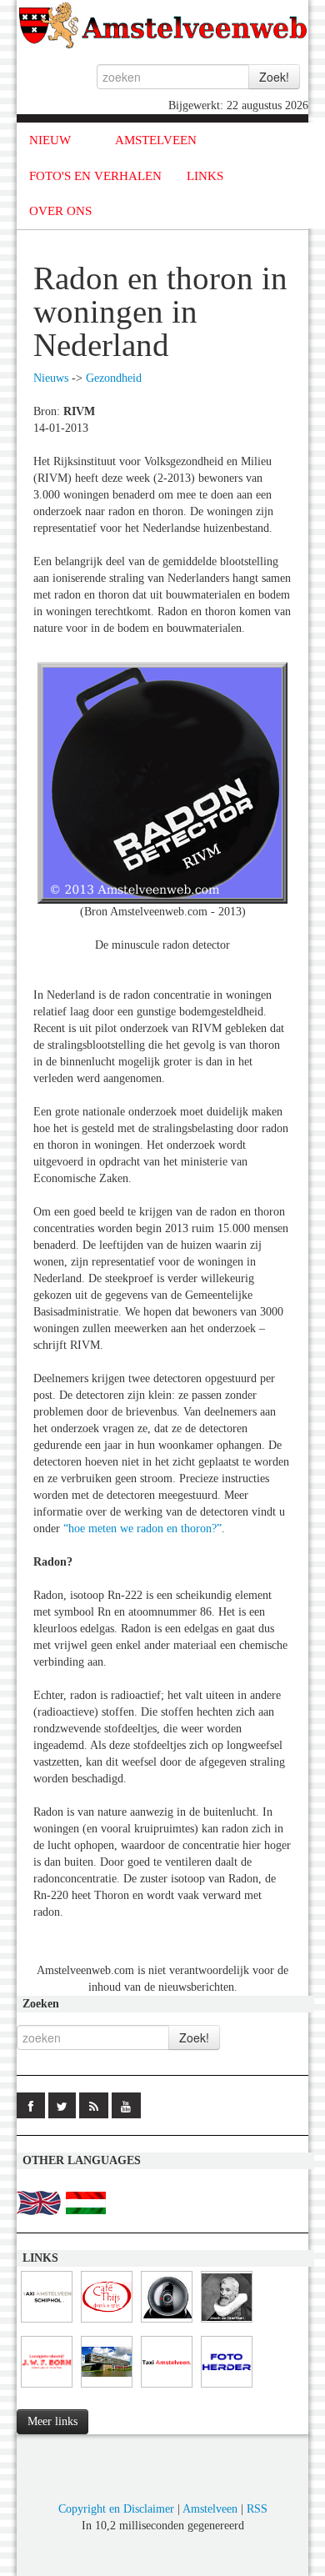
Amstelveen (210, 2509)
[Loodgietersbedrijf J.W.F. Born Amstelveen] (47, 2388)
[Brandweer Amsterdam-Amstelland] (107, 2388)
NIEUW (50, 140)
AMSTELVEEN (156, 140)
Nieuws (51, 378)
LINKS (205, 176)
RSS (257, 2509)
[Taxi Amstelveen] (167, 2388)
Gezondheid (114, 378)
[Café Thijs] (107, 2323)
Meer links (52, 2421)
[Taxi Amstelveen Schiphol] (47, 2323)
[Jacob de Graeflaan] (227, 2323)
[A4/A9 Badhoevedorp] (167, 2323)
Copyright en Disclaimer (116, 2509)
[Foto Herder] (227, 2388)
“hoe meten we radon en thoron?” (142, 1529)
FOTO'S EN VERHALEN (95, 176)
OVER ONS (60, 211)
